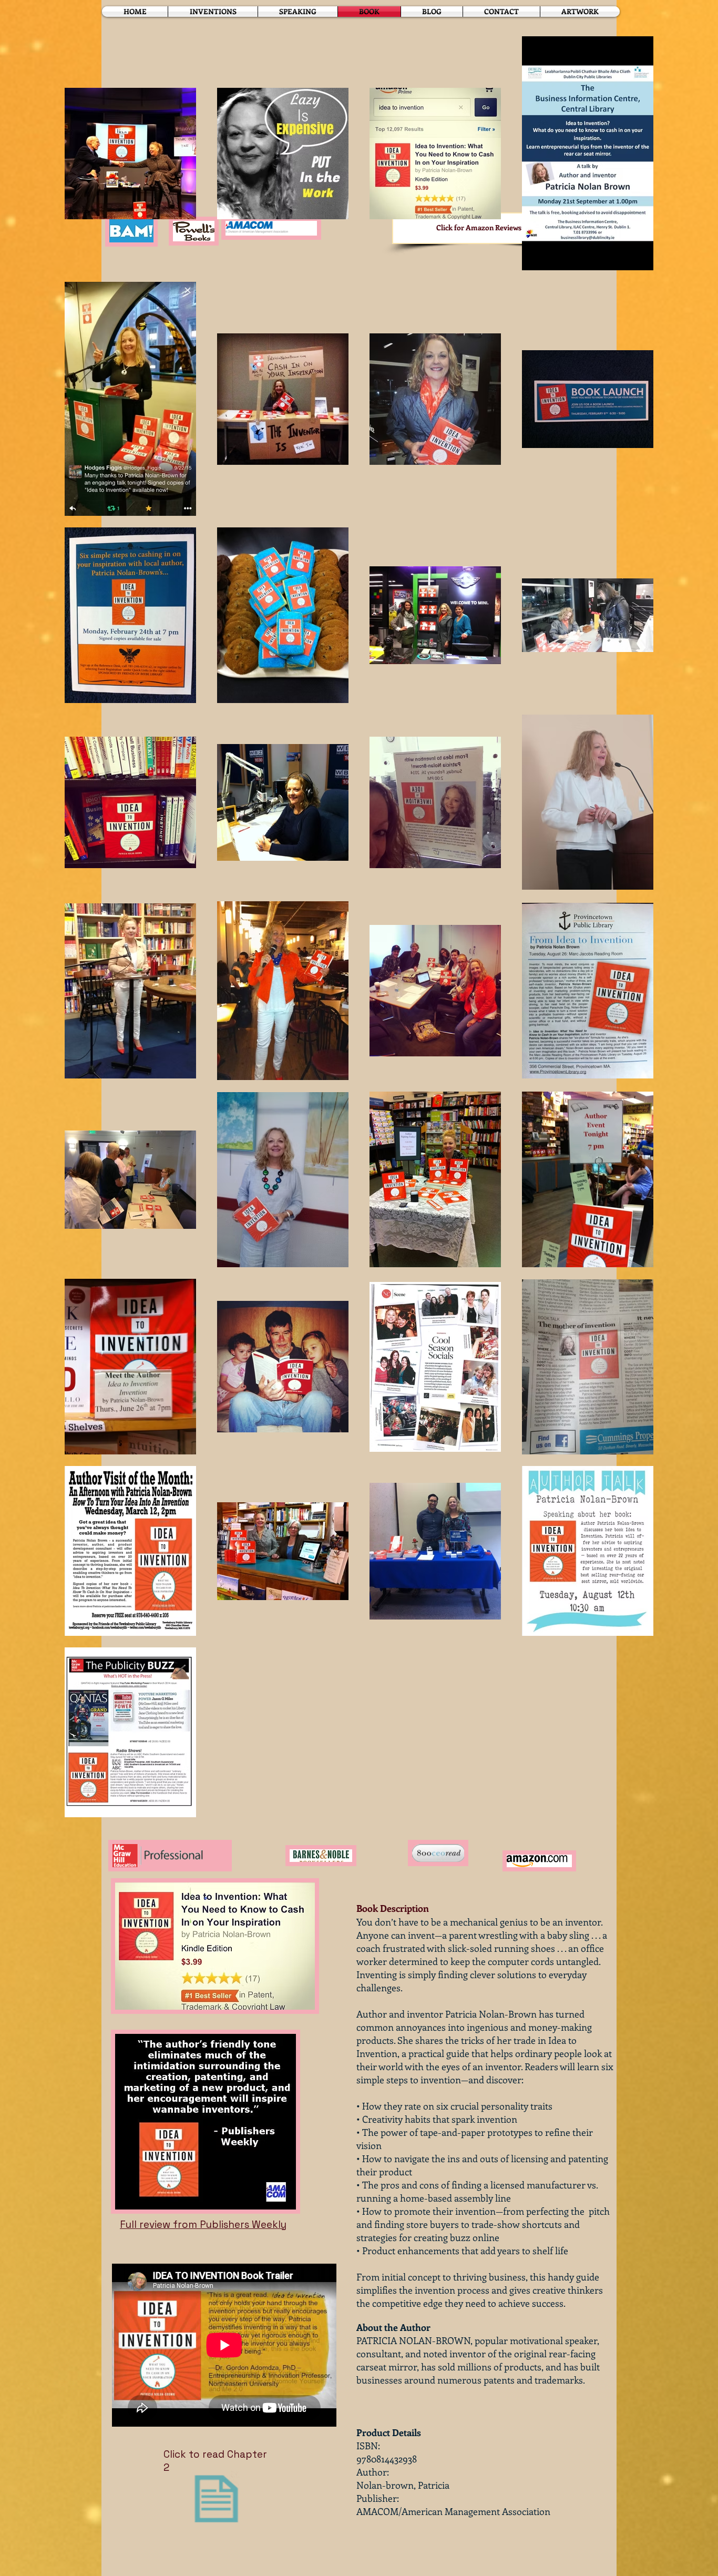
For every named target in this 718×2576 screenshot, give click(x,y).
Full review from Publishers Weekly (203, 2224)
